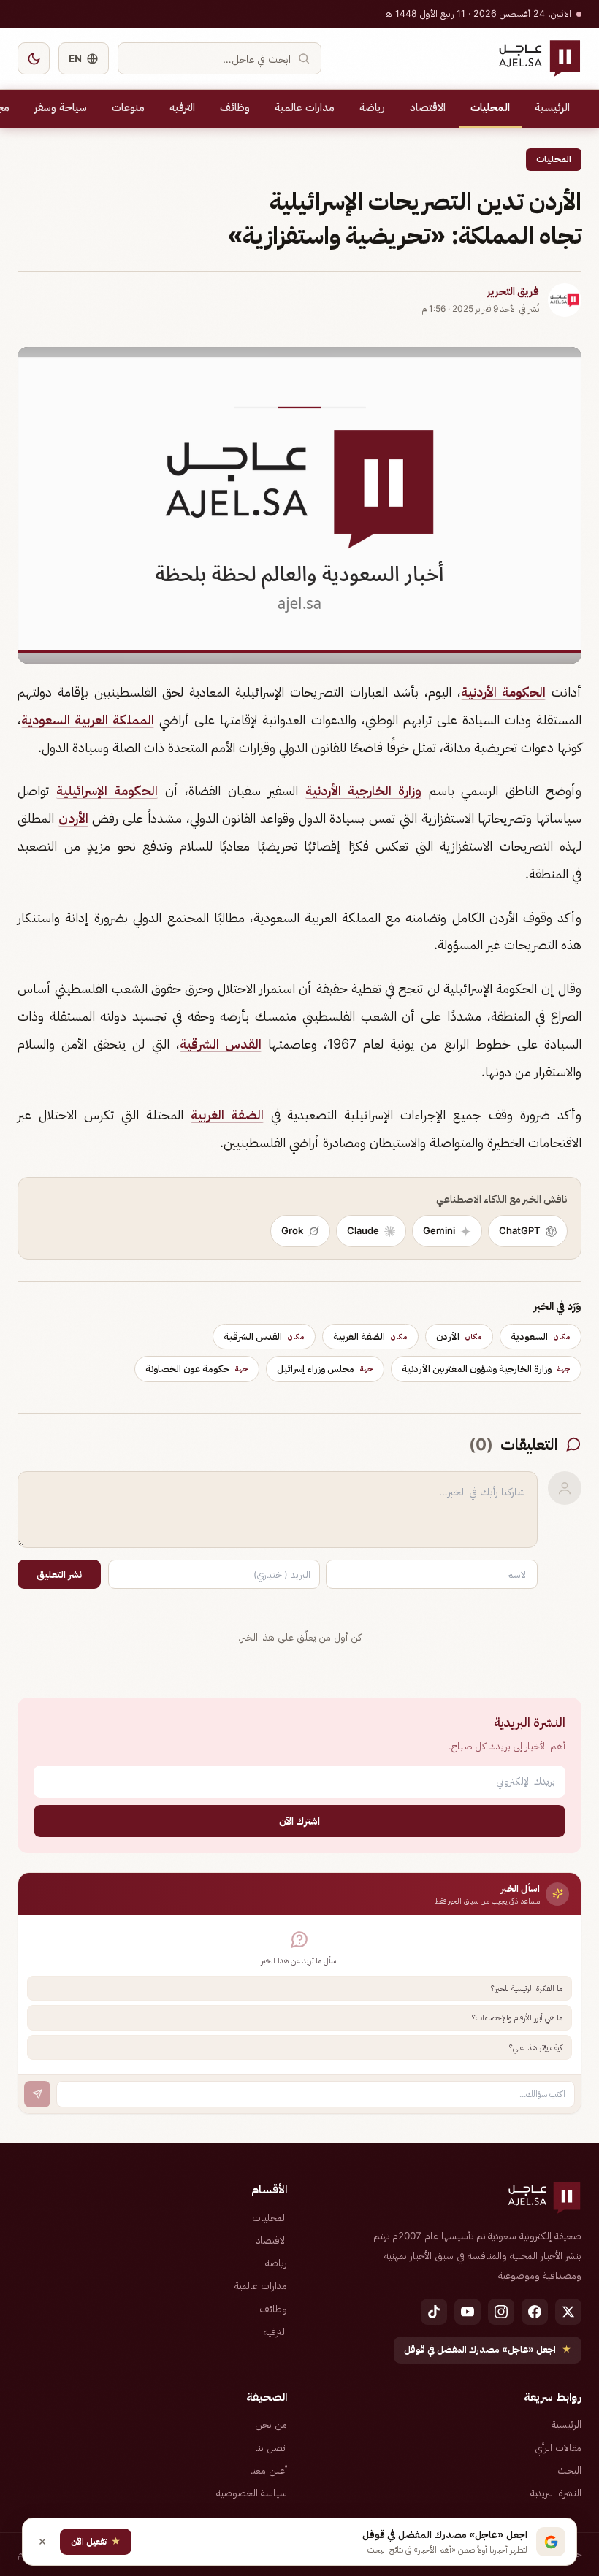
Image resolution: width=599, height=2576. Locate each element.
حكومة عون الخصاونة (197, 1368)
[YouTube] (468, 2312)
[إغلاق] (42, 2542)
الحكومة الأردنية (503, 692)
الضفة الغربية (227, 1115)
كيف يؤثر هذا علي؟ (536, 2047)
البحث (569, 2470)
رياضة (372, 107)
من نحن (271, 2424)
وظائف (235, 107)
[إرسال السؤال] (37, 2094)
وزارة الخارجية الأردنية (363, 790)
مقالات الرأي (558, 2447)
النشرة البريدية (556, 2493)
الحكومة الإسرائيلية (107, 790)
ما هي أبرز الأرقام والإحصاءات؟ (517, 2017)
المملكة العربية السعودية (88, 720)
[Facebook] (535, 2312)
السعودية (541, 1336)
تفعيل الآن (96, 2541)
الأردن (73, 818)
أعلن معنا (268, 2470)
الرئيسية (552, 107)
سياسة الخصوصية (252, 2493)
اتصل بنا (271, 2447)
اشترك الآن (299, 1821)
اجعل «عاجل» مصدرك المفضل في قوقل (488, 2349)
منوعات (128, 107)
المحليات (490, 107)
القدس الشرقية (221, 1044)
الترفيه (182, 107)
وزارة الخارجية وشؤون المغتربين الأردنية (486, 1368)
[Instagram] (501, 2312)
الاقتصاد (428, 107)
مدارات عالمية (305, 107)
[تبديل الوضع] (34, 58)
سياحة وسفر (61, 107)
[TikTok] (434, 2312)
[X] (568, 2312)
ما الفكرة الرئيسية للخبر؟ (527, 1988)
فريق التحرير (513, 291)
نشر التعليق (59, 1574)
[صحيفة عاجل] (539, 58)
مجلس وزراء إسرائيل (325, 1368)
